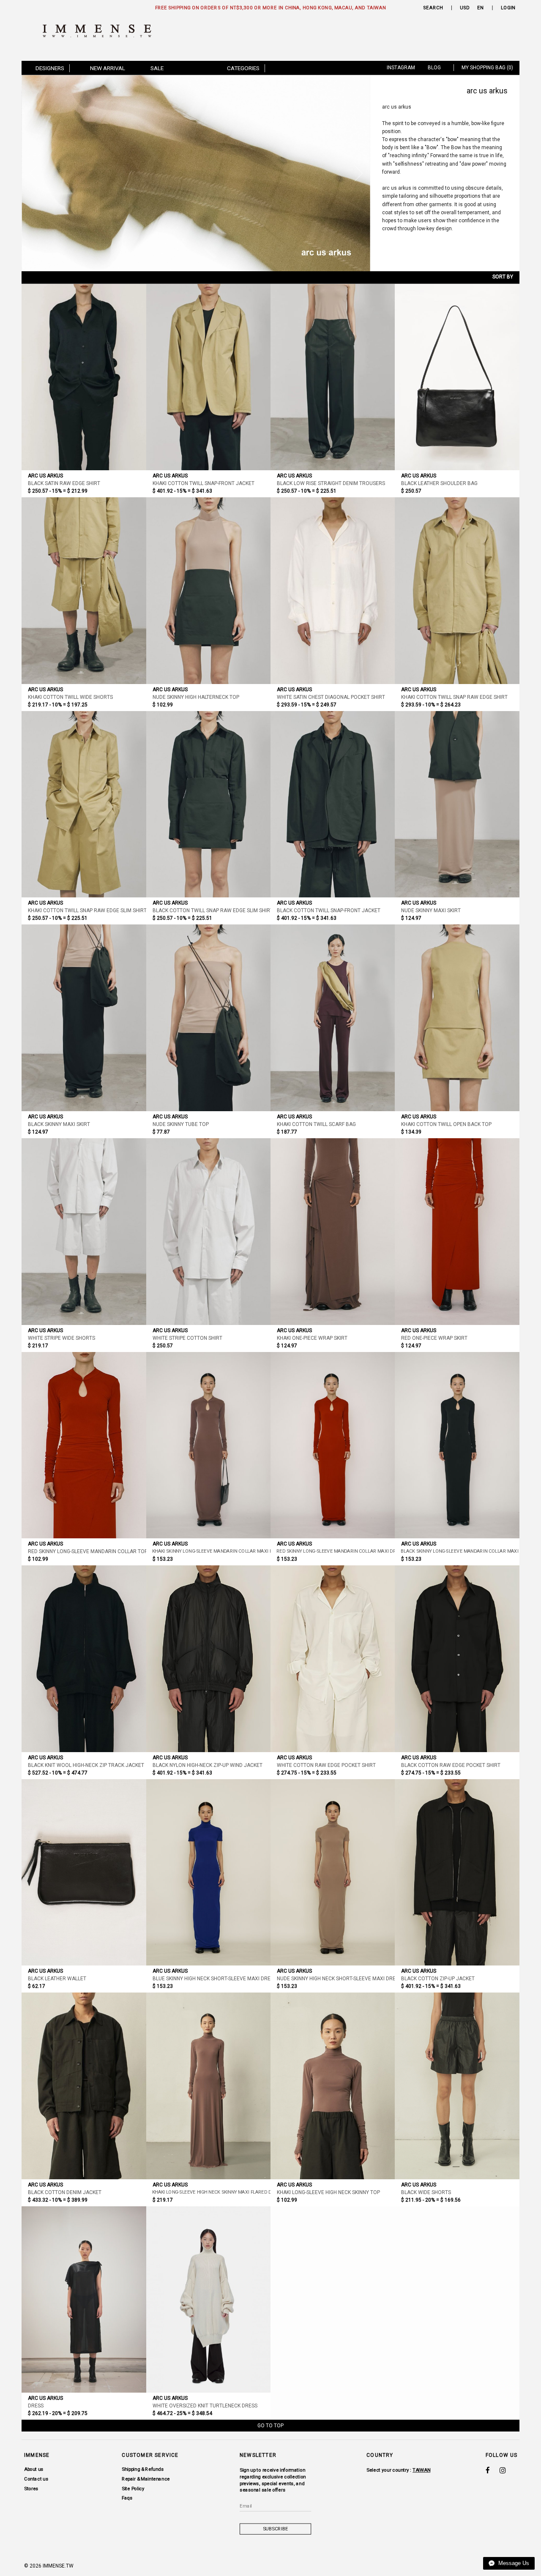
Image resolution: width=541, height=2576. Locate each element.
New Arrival (108, 68)
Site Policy (133, 2488)
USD (465, 8)
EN (481, 8)
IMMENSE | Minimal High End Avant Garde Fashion (101, 31)
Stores (31, 2488)
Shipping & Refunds (143, 2469)
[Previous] (36, 173)
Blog (434, 68)
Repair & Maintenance (146, 2479)
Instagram (401, 68)
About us (34, 2469)
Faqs (127, 2498)
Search (433, 8)
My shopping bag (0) (487, 68)
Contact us (36, 2479)
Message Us (513, 2563)
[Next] (356, 173)
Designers (50, 68)
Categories (243, 68)
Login (508, 8)
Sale (157, 68)
